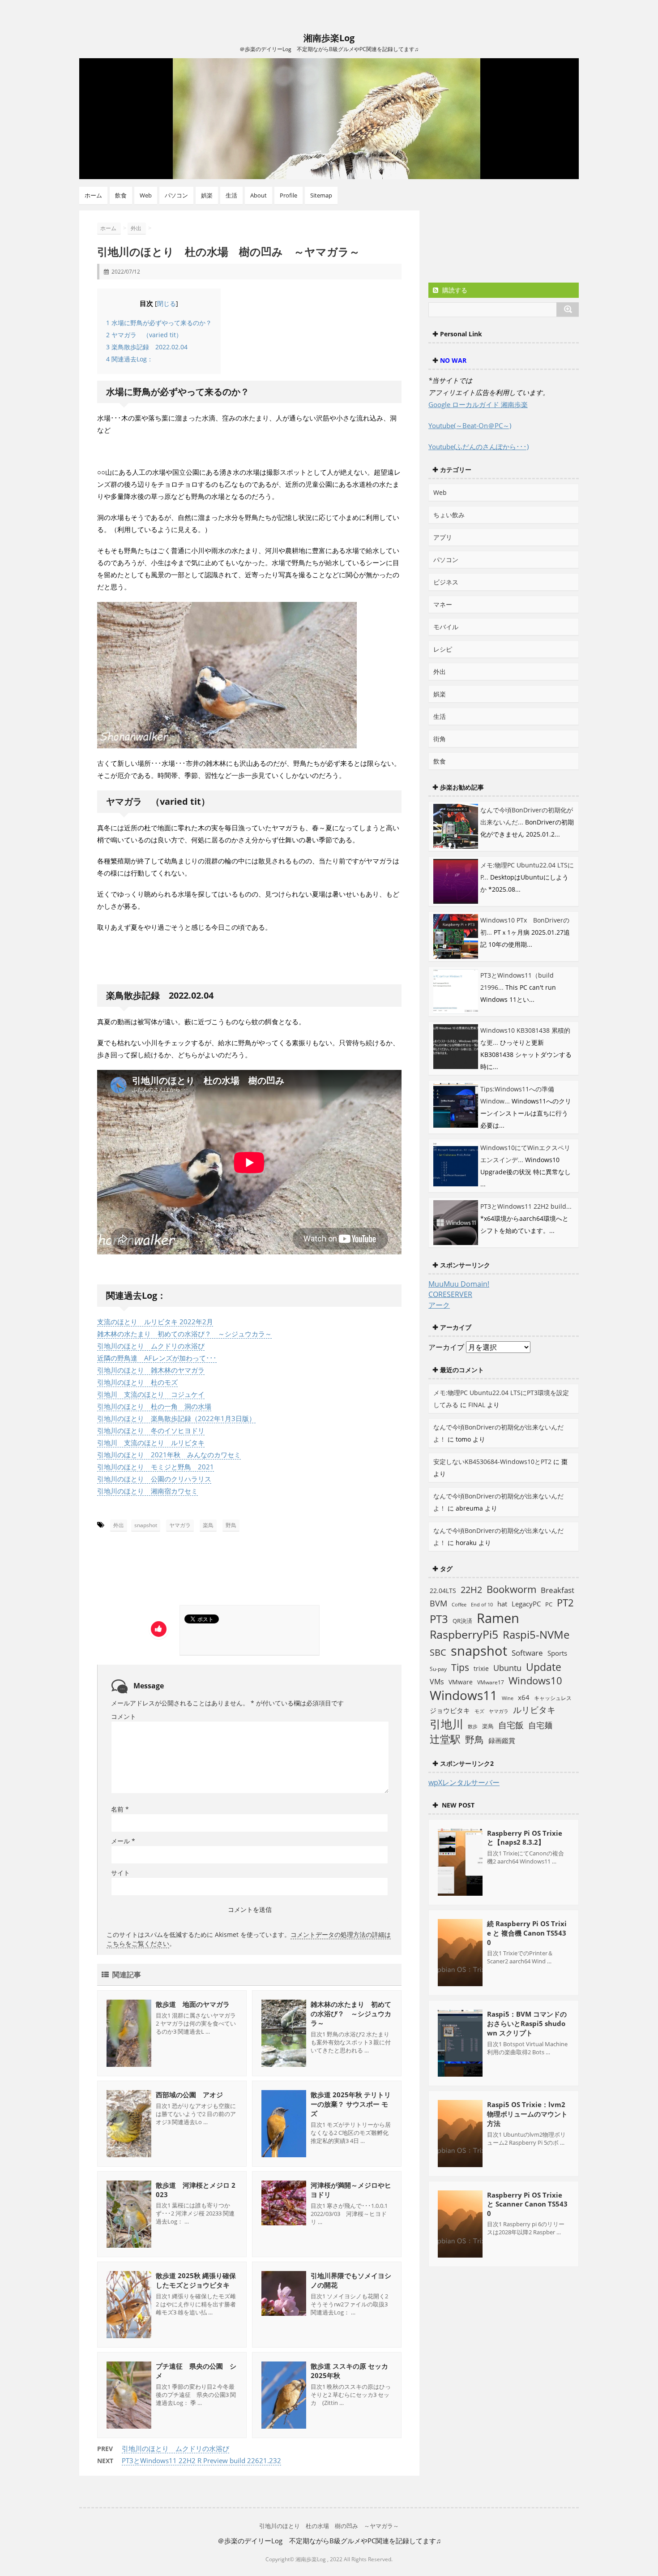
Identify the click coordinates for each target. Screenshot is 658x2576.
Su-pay (438, 1669)
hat (502, 1604)
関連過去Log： (130, 359)
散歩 (473, 1726)
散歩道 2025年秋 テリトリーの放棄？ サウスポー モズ (351, 2104)
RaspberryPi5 (464, 1634)
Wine (508, 1698)
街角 (440, 739)
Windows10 (535, 1681)
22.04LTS (443, 1591)
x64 (524, 1697)
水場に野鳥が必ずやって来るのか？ (159, 323)
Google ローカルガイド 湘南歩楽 (478, 404)
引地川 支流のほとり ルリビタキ (151, 1443)
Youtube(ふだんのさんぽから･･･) (479, 447)
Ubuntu (507, 1668)
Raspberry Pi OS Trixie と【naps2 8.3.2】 (525, 1838)
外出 (119, 1525)
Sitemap (321, 195)
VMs (437, 1682)
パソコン (176, 195)
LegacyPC (526, 1604)
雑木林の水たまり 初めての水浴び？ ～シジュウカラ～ (184, 1334)
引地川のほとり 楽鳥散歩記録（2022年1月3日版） (176, 1418)
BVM (438, 1603)
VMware (461, 1682)
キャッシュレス (553, 1698)
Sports (557, 1653)
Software (527, 1653)
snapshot (146, 1525)
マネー (443, 604)
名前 (120, 1809)
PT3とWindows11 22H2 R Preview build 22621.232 (201, 2460)
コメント (124, 1716)
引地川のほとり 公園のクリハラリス (154, 1479)
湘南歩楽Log (329, 38)
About (258, 195)
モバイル (446, 627)
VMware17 (491, 1682)
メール (123, 1841)
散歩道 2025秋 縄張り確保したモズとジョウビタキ (196, 2280)
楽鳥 (208, 1525)
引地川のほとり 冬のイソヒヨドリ (151, 1430)
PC (549, 1604)
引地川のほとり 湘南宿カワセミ (147, 1491)
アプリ (443, 537)
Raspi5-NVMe (536, 1635)
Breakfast (558, 1590)
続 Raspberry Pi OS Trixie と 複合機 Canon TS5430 (527, 1933)
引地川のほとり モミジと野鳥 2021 (156, 1467)
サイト (120, 1873)
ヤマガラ (180, 1525)
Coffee (459, 1605)
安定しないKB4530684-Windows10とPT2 (492, 1462)
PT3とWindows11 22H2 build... (526, 1206)
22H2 (471, 1590)
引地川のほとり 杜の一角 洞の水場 (154, 1406)
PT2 (565, 1602)
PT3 (439, 1619)
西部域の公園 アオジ (189, 2095)
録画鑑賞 (502, 1740)
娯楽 (207, 195)
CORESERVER (450, 1294)
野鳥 (231, 1525)
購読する (454, 290)
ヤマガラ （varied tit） (144, 335)
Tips (460, 1667)
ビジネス (446, 582)
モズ (479, 1711)
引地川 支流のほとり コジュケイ (151, 1394)
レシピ (443, 649)
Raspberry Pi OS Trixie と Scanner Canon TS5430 (527, 2204)
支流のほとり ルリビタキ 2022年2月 (155, 1322)
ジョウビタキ (450, 1710)
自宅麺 (540, 1725)
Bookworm (511, 1589)
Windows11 (464, 1695)
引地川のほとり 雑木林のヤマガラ (151, 1370)
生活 (231, 195)
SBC (438, 1652)
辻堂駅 (445, 1739)
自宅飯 (511, 1725)
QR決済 (462, 1621)
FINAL (477, 1405)
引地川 (446, 1724)
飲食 (121, 195)
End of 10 (482, 1604)
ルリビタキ (534, 1710)
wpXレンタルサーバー (464, 1782)
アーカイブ (446, 1347)
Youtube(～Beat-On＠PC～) (470, 425)
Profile (288, 195)
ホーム (93, 195)
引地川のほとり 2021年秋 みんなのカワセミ (169, 1455)
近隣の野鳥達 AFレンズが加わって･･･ (157, 1358)
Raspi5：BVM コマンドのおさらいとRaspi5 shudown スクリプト (527, 2023)
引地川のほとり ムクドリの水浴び (151, 1346)
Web (146, 195)
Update (544, 1667)
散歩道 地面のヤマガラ (193, 2004)
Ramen (498, 1618)
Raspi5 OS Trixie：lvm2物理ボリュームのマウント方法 (527, 2114)
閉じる (167, 304)
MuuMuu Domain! (459, 1284)
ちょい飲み (449, 515)
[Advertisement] (181, 1571)
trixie (481, 1668)
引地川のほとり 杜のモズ (137, 1382)
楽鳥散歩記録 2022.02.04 (147, 347)
